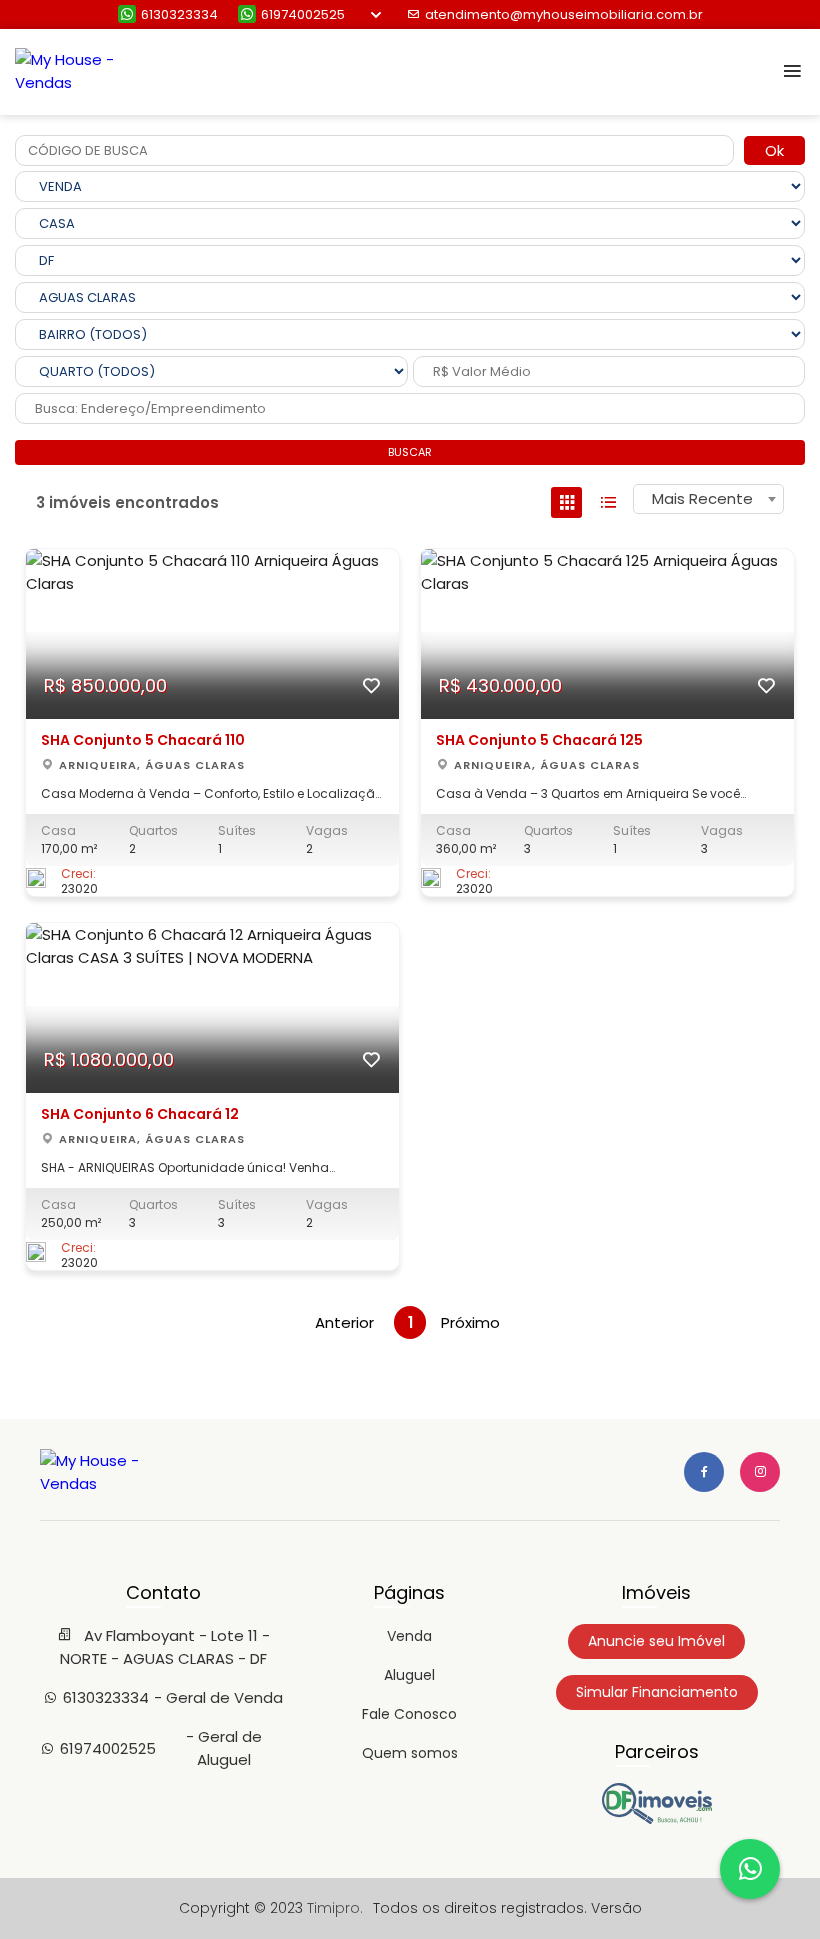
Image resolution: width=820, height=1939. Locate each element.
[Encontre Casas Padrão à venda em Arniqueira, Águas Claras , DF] (657, 1819)
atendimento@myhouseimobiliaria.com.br (564, 14)
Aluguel (409, 1675)
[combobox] (708, 499)
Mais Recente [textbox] (702, 498)
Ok (774, 150)
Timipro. (335, 1908)
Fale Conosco (409, 1714)
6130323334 (179, 14)
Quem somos (410, 1753)
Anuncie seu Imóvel (656, 1641)
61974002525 (303, 14)
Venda (409, 1636)
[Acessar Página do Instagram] (760, 1472)
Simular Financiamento (657, 1692)
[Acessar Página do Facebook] (704, 1472)
